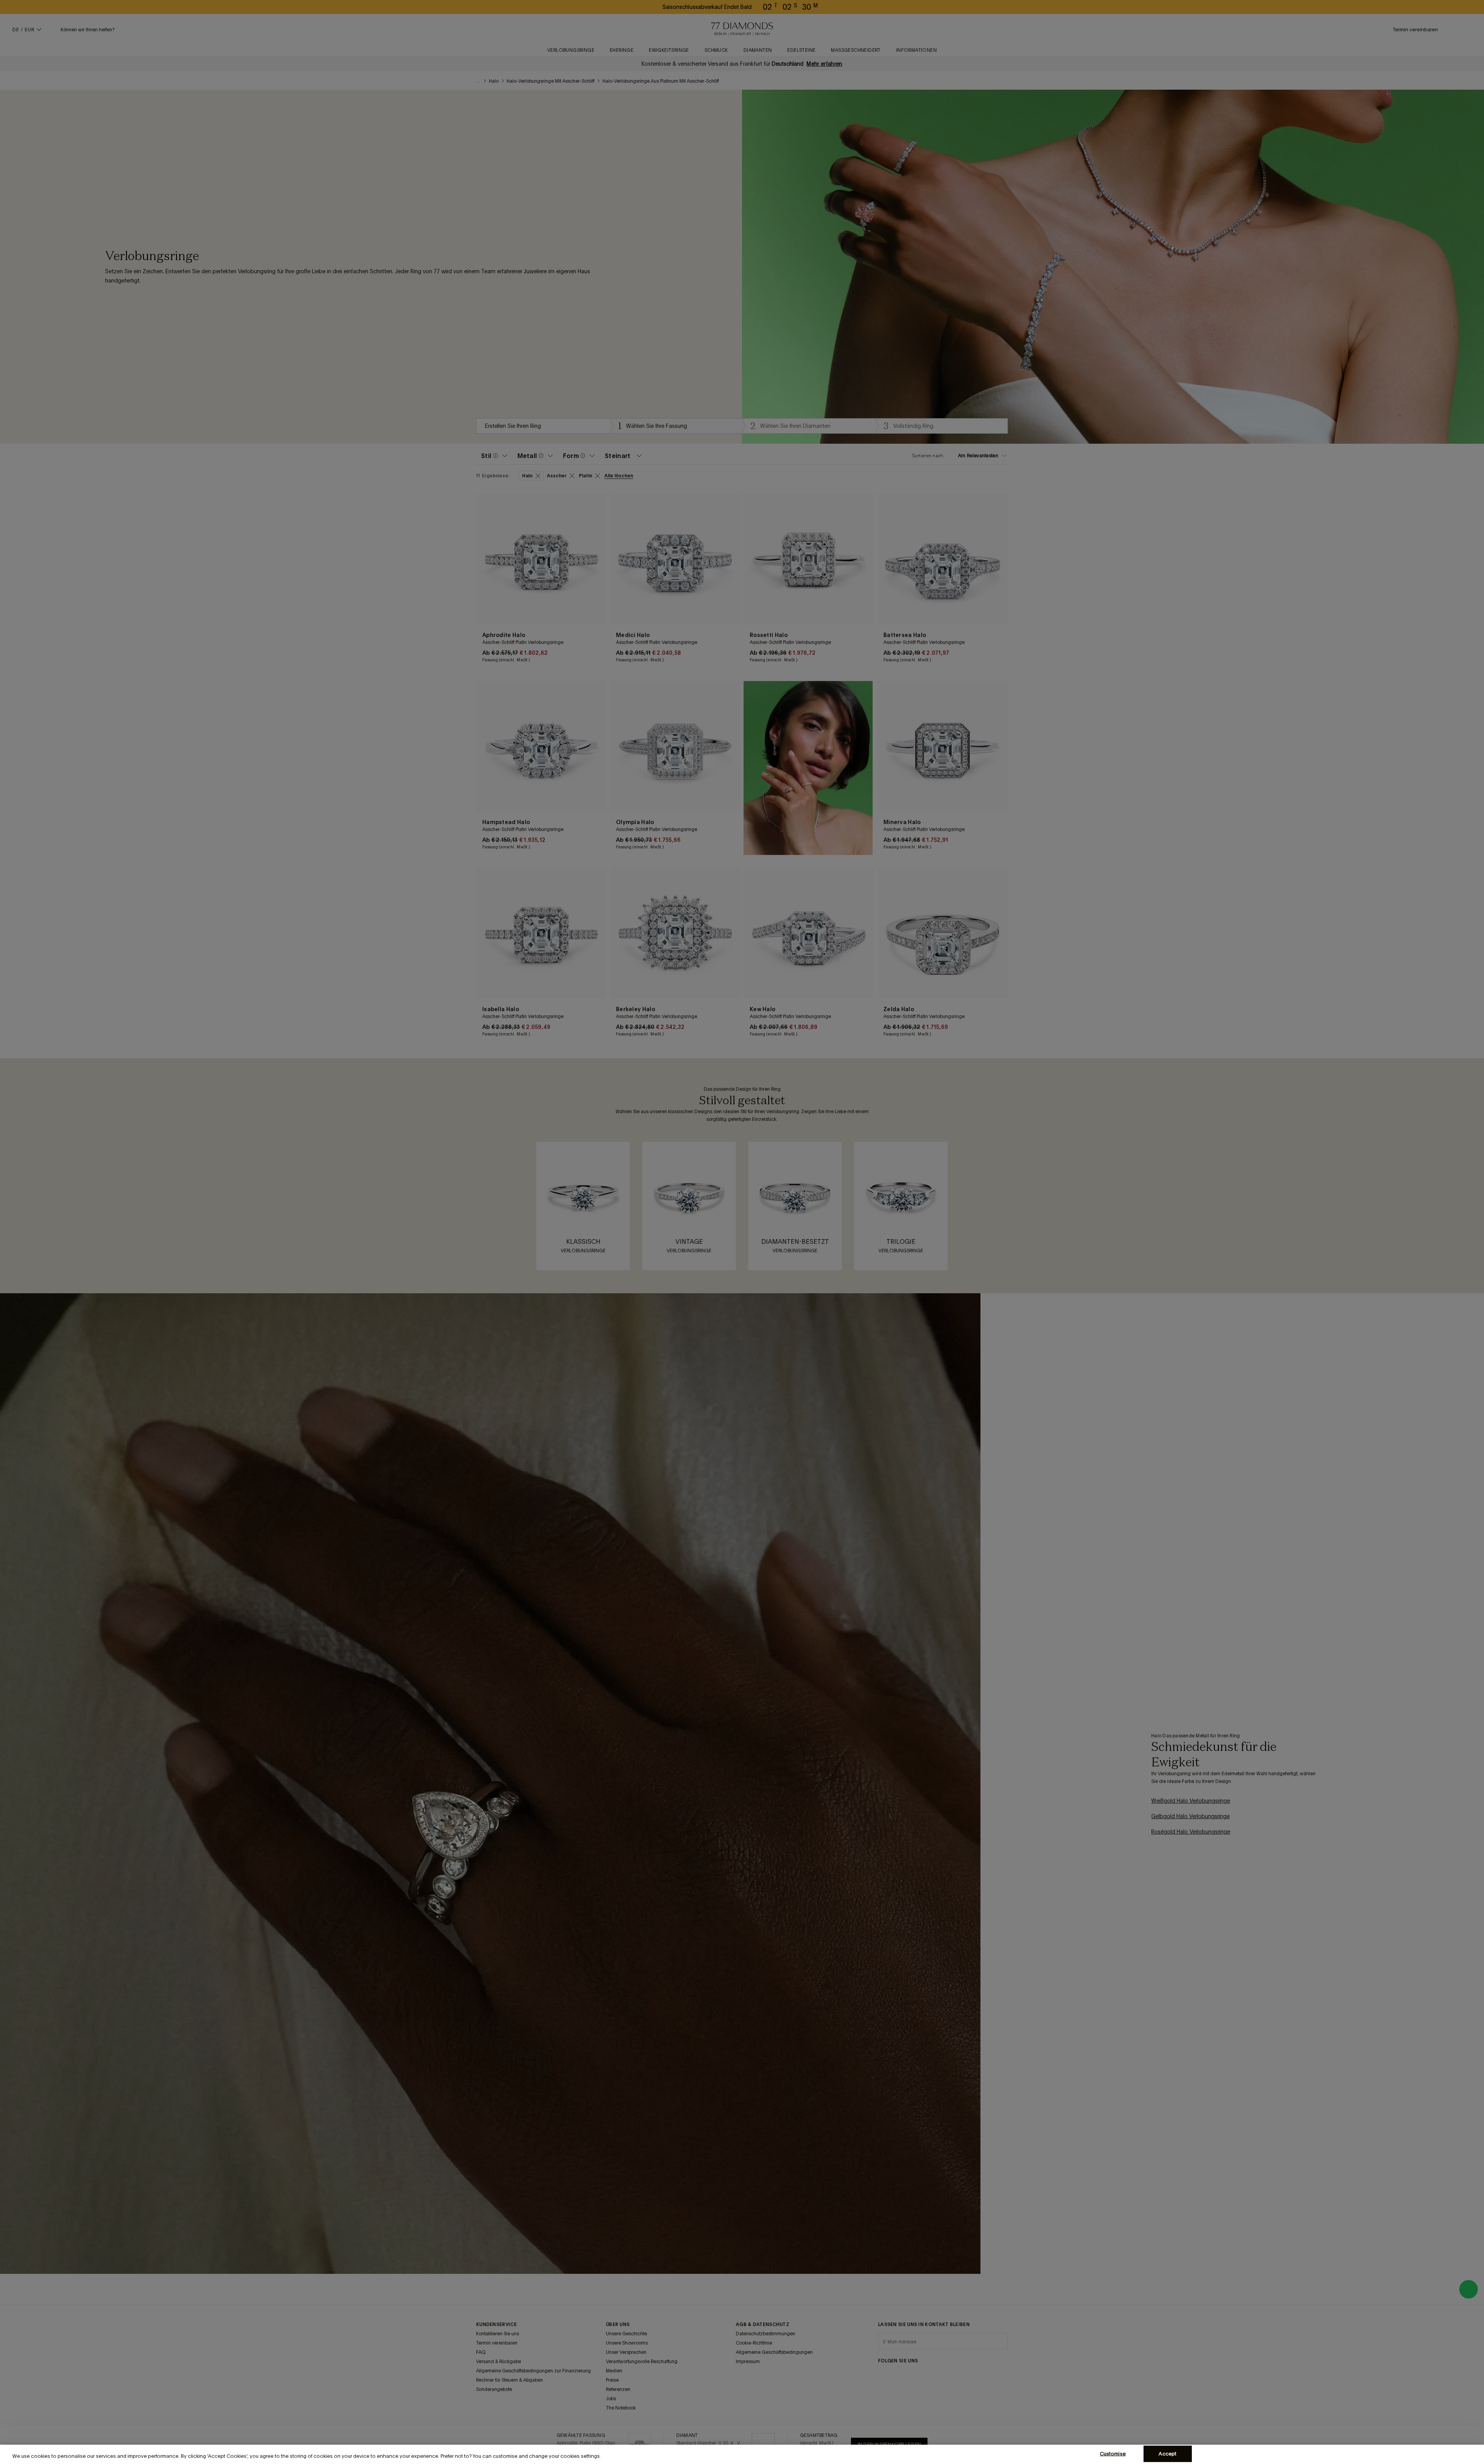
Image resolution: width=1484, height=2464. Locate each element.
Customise (1113, 2454)
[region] (742, 2454)
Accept (1167, 2454)
